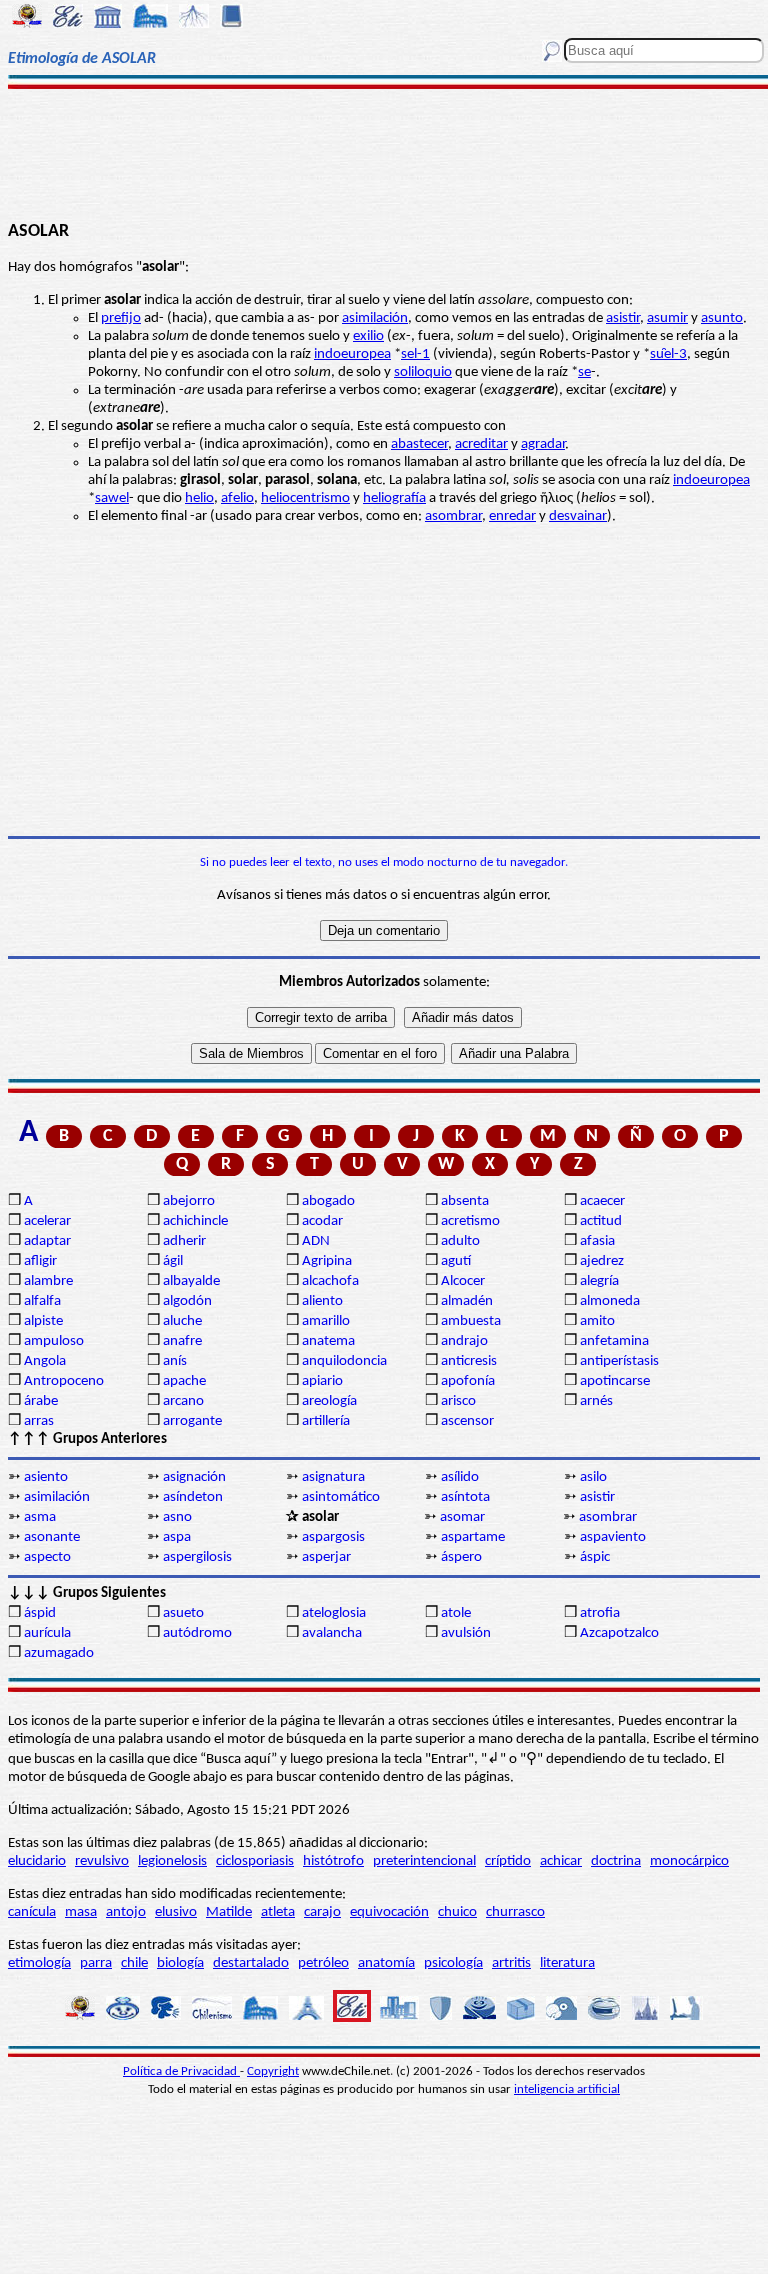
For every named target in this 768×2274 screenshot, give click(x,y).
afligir (40, 1261)
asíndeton (193, 1497)
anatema (328, 1341)
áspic (595, 1557)
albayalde (191, 1281)
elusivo (176, 1912)
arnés (596, 1401)
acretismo (470, 1221)
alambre (48, 1281)
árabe (41, 1401)
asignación (194, 1477)
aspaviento (613, 1537)
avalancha (332, 1633)
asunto (722, 318)
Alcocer (463, 1281)
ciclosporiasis (255, 1861)
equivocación (389, 1912)
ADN (316, 1241)
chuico (457, 1912)
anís (175, 1361)
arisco (458, 1401)
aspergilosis (197, 1557)
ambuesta (471, 1321)
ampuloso (54, 1341)
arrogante (192, 1421)
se (584, 372)
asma (40, 1517)
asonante (52, 1537)
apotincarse (615, 1381)
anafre (182, 1341)
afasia (597, 1241)
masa (81, 1912)
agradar (543, 444)
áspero (461, 1557)
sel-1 (415, 354)
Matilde (229, 1912)
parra (96, 1963)
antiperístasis (619, 1361)
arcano (183, 1401)
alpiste (43, 1321)
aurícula (47, 1633)
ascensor (467, 1421)
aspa (177, 1537)
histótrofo (333, 1861)
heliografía (394, 498)
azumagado (59, 1653)
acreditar (481, 444)
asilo (593, 1477)
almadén (467, 1301)
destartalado (251, 1963)
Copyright (273, 2071)
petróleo (323, 1963)
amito (597, 1321)
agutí (456, 1261)
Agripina (327, 1261)
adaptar (47, 1241)
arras (39, 1421)
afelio (237, 498)
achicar (561, 1861)
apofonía (468, 1381)
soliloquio (423, 372)
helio (199, 498)
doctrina (616, 1861)
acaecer (602, 1201)
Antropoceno (64, 1381)
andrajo (464, 1341)
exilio (368, 336)
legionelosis (172, 1861)
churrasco (515, 1912)
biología (180, 1963)
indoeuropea (352, 354)
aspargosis (333, 1537)
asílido (460, 1477)
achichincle (195, 1221)
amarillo (326, 1321)
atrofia (600, 1613)
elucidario (37, 1861)
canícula (32, 1912)
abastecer (419, 444)
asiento (46, 1477)
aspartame (473, 1537)
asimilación (375, 318)
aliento (322, 1301)
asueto (183, 1613)
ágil (173, 1261)
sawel (112, 498)
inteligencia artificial (567, 2089)
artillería (326, 1421)
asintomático (341, 1497)
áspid (40, 1613)
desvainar (578, 516)
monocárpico (689, 1861)
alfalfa (42, 1301)
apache (184, 1381)
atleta (278, 1912)
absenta (465, 1201)
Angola (45, 1361)
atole (456, 1613)
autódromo (197, 1633)
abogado (328, 1201)
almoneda (610, 1301)
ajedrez (602, 1261)
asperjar (326, 1557)
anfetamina (614, 1341)
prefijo (121, 318)
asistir (623, 318)
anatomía (386, 1963)
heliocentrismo (305, 498)
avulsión (466, 1633)
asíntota (465, 1497)
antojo (126, 1912)
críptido (508, 1861)
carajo (322, 1912)
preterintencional (424, 1861)
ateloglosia (334, 1613)
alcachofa (330, 1281)
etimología (39, 1963)
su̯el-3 (668, 354)
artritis (511, 1963)
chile (134, 1963)
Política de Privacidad (181, 2071)
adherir (184, 1241)
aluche (182, 1321)
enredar (512, 516)
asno (177, 1517)
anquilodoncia (344, 1361)
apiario (322, 1381)
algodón (187, 1301)
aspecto (47, 1557)
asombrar (453, 516)
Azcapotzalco (619, 1633)
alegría (599, 1281)
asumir (667, 318)
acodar (322, 1221)
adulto (460, 1241)
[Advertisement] (384, 152)
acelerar (47, 1221)
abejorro (189, 1201)
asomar (462, 1517)
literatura (567, 1963)
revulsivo (102, 1861)
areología (329, 1401)
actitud (601, 1221)
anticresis (469, 1361)
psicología (453, 1963)
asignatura (333, 1477)
